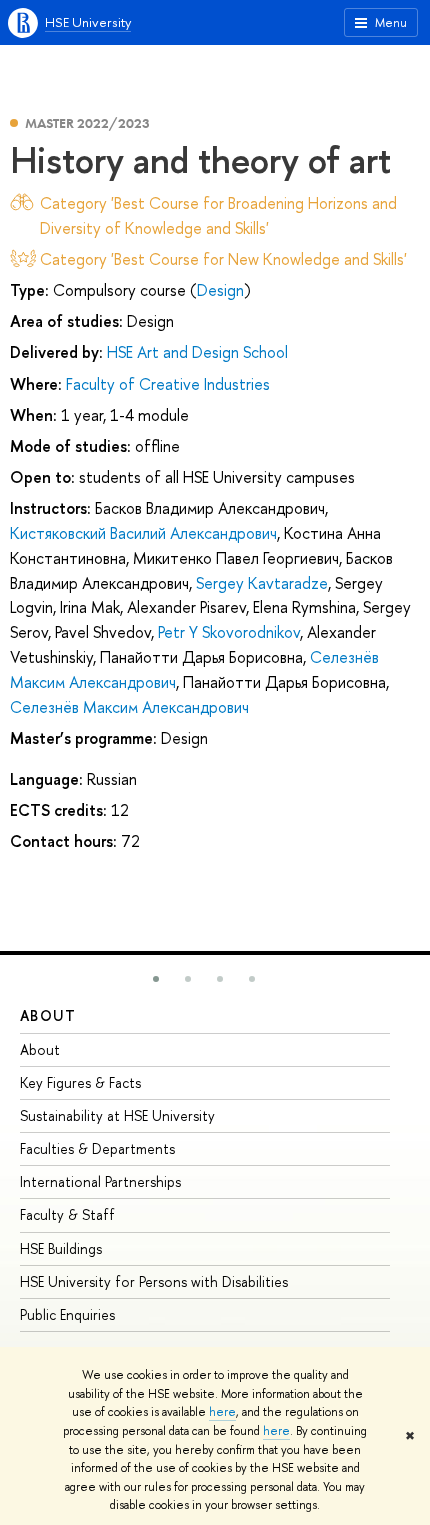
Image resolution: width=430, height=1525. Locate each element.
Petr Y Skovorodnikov (229, 632)
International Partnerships (100, 1181)
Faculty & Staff (67, 1214)
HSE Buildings (61, 1248)
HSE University (88, 22)
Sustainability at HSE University (117, 1115)
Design (220, 290)
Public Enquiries (67, 1314)
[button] (156, 979)
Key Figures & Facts (80, 1082)
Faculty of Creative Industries (168, 384)
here (222, 1412)
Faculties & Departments (97, 1148)
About (48, 1015)
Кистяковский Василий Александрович (143, 533)
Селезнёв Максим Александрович (129, 707)
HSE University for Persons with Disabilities (154, 1281)
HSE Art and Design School (197, 352)
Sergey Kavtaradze (262, 583)
